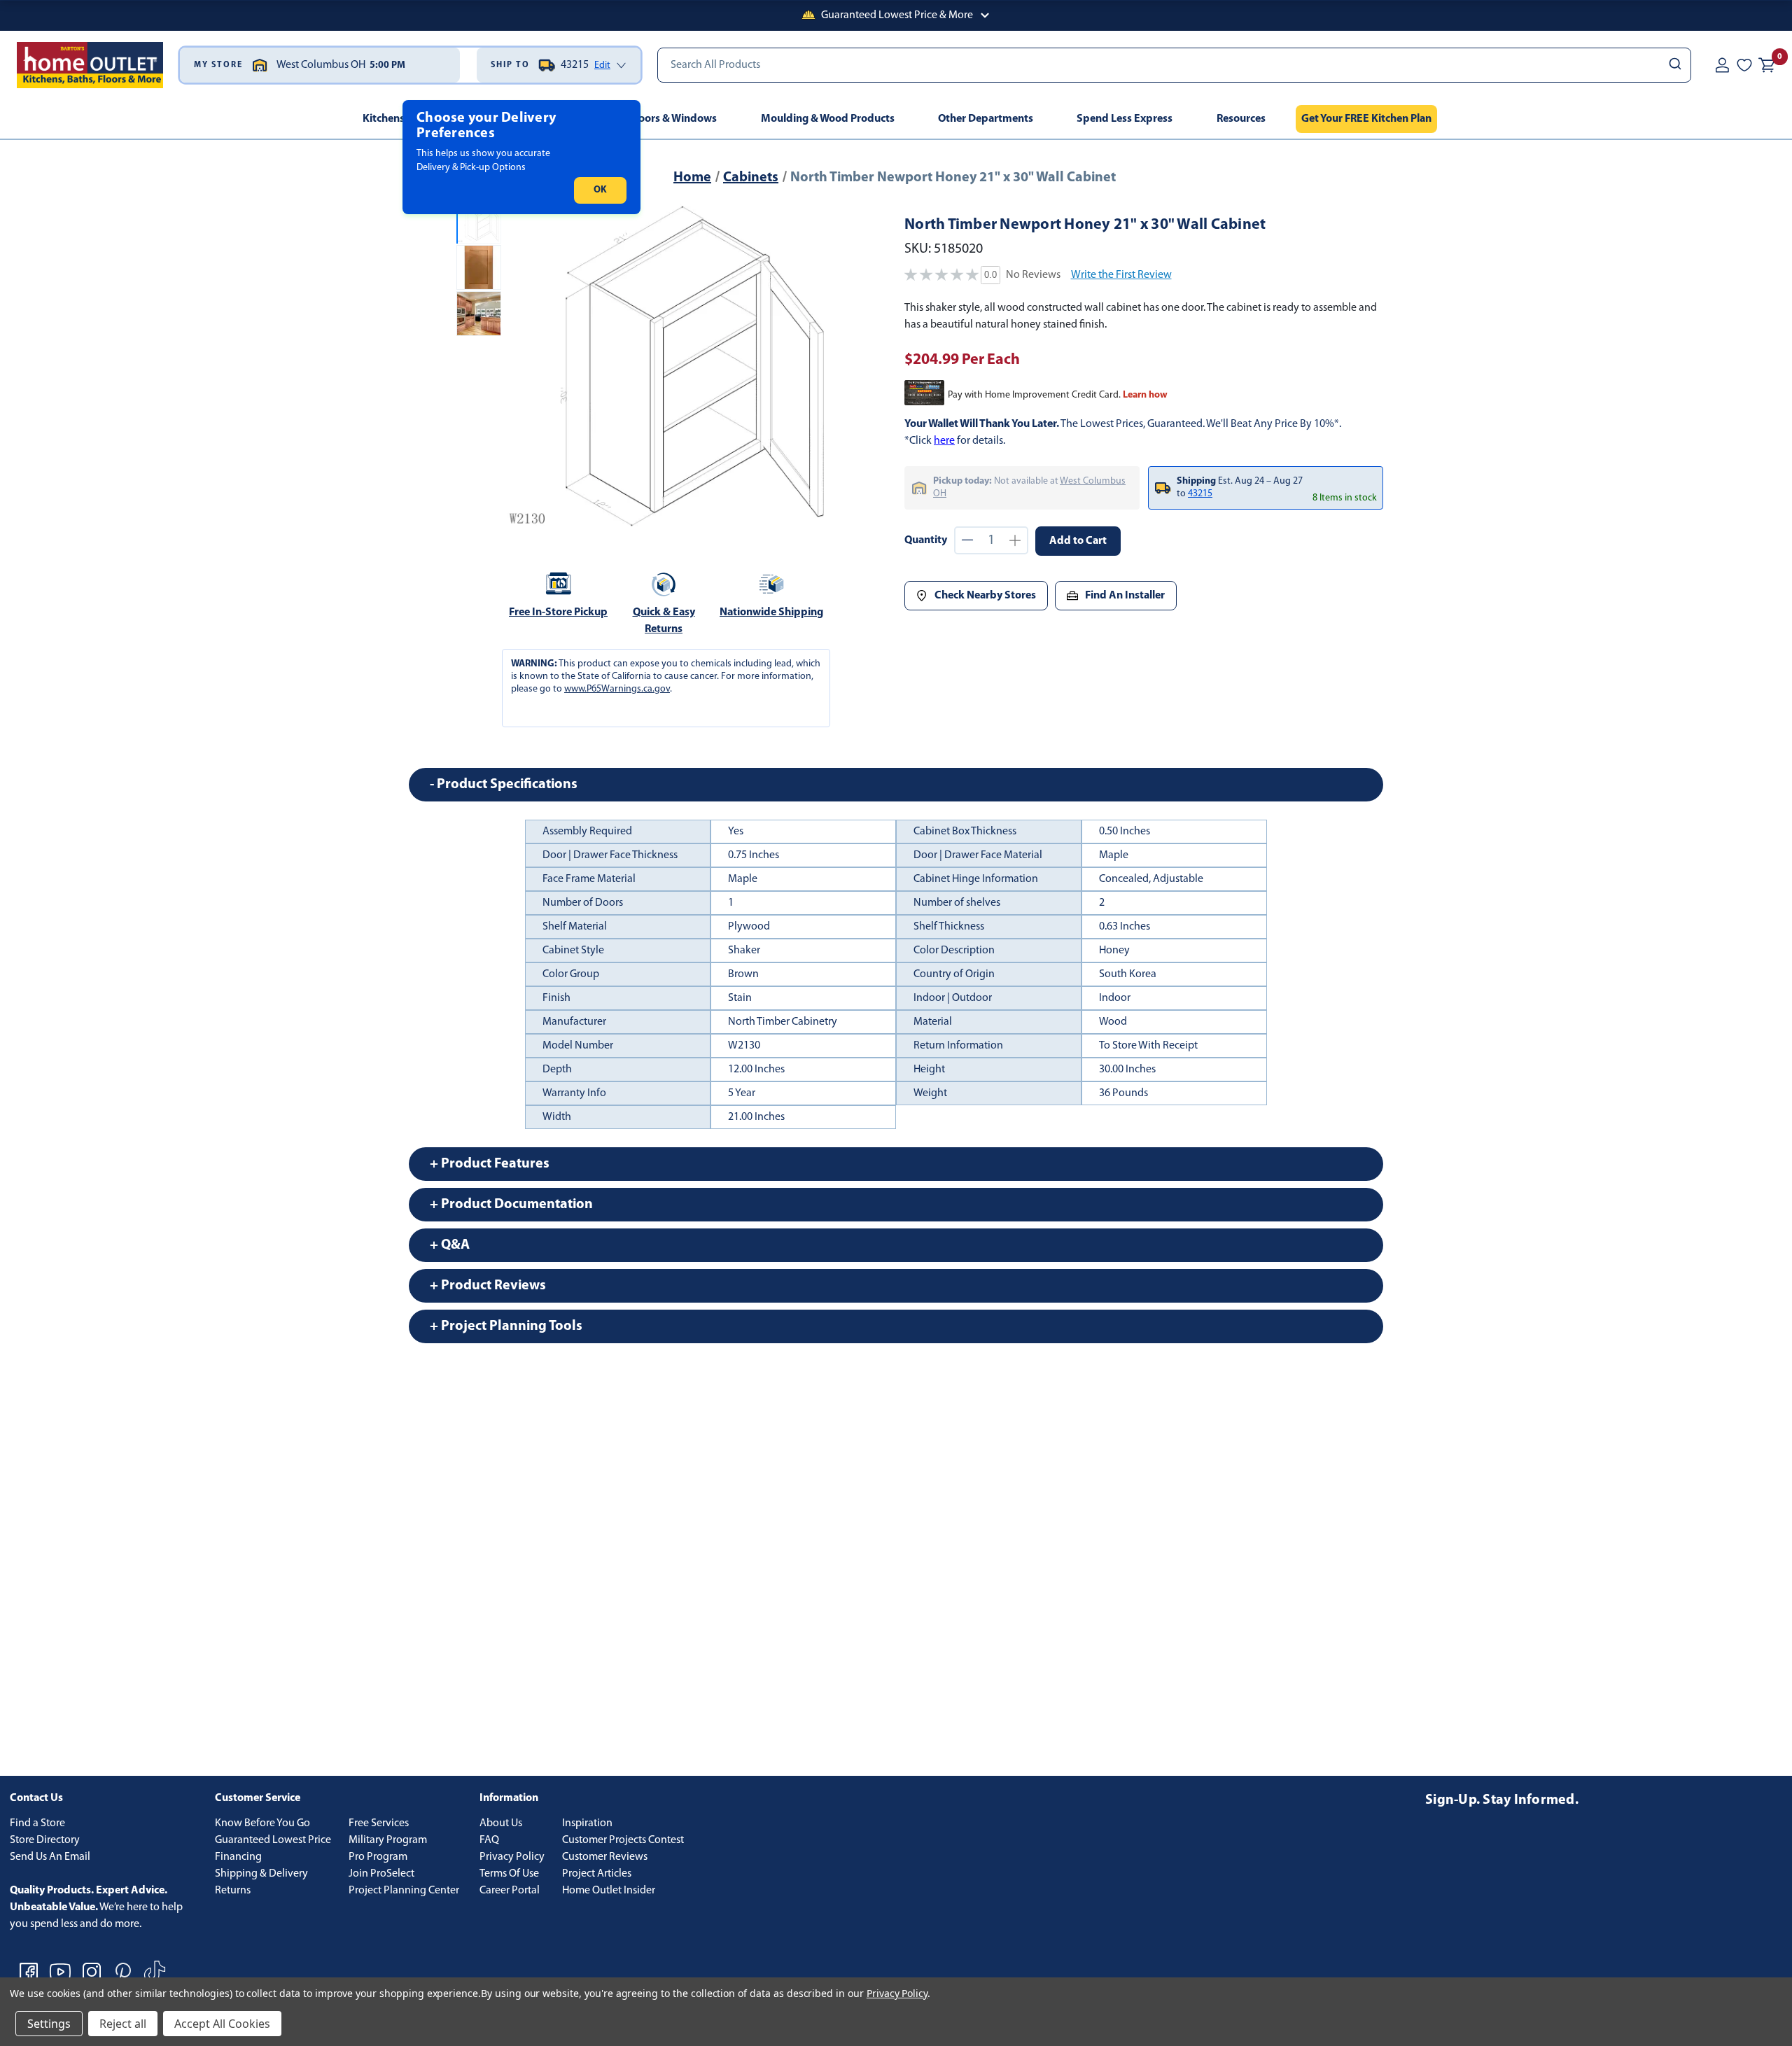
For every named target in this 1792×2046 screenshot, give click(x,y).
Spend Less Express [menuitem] (1125, 119)
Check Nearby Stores (985, 596)
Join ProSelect (381, 1874)
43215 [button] (1200, 494)
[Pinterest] (123, 1972)
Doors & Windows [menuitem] (674, 119)
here (944, 441)
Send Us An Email (50, 1857)
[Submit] (1674, 65)
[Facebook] (29, 1972)
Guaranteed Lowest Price (273, 1840)
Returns (233, 1891)
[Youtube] (60, 1972)
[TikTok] (155, 1972)
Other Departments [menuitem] (986, 119)
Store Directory (45, 1840)
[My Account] (1722, 65)
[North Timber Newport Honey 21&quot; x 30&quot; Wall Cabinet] (671, 365)
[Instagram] (92, 1972)
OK (600, 190)
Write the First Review (1121, 275)
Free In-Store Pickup (558, 612)
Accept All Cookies (222, 2024)
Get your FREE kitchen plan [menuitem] (1366, 119)
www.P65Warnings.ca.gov (617, 689)
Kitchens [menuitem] (384, 119)
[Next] (818, 365)
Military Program (388, 1840)
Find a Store (37, 1823)
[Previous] (524, 365)
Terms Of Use (509, 1874)
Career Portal (510, 1891)
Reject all (123, 2024)
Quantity (926, 540)
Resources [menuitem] (1241, 119)
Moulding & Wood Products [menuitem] (828, 119)
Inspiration (587, 1823)
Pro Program (378, 1857)
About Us (501, 1823)
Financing (238, 1857)
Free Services (379, 1823)
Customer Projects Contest (623, 1840)
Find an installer (1125, 596)
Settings (49, 2024)
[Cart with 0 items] (1767, 65)
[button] (896, 15)
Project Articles (597, 1874)
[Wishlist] (1744, 65)
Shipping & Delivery (261, 1874)
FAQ (489, 1840)
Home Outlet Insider (609, 1891)
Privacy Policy (512, 1857)
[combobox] (1174, 65)
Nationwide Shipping (771, 612)
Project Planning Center (404, 1891)
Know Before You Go (262, 1823)
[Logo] (90, 65)
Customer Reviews (605, 1857)
